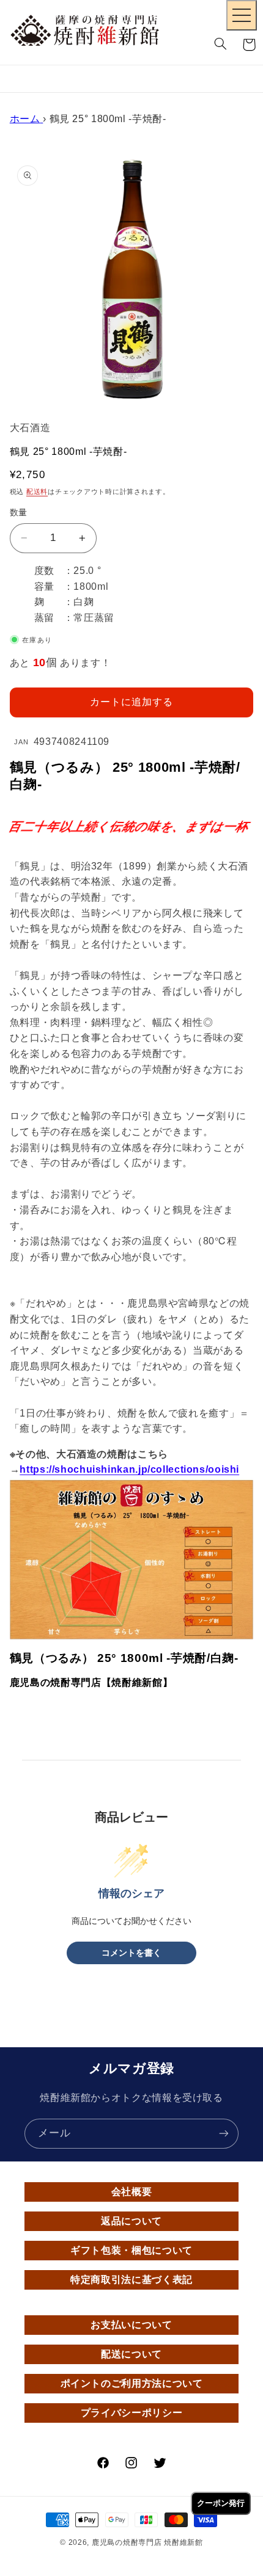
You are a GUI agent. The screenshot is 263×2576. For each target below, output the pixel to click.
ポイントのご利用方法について (132, 2383)
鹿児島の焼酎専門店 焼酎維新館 (147, 2542)
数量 (19, 513)
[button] (221, 45)
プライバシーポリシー (131, 2413)
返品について (131, 2221)
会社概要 (132, 2192)
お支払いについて (131, 2325)
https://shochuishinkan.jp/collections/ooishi (129, 1469)
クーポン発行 (221, 2503)
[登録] (224, 2134)
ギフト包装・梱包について (131, 2250)
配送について (131, 2354)
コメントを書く (131, 1953)
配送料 (37, 492)
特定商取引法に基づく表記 (131, 2280)
